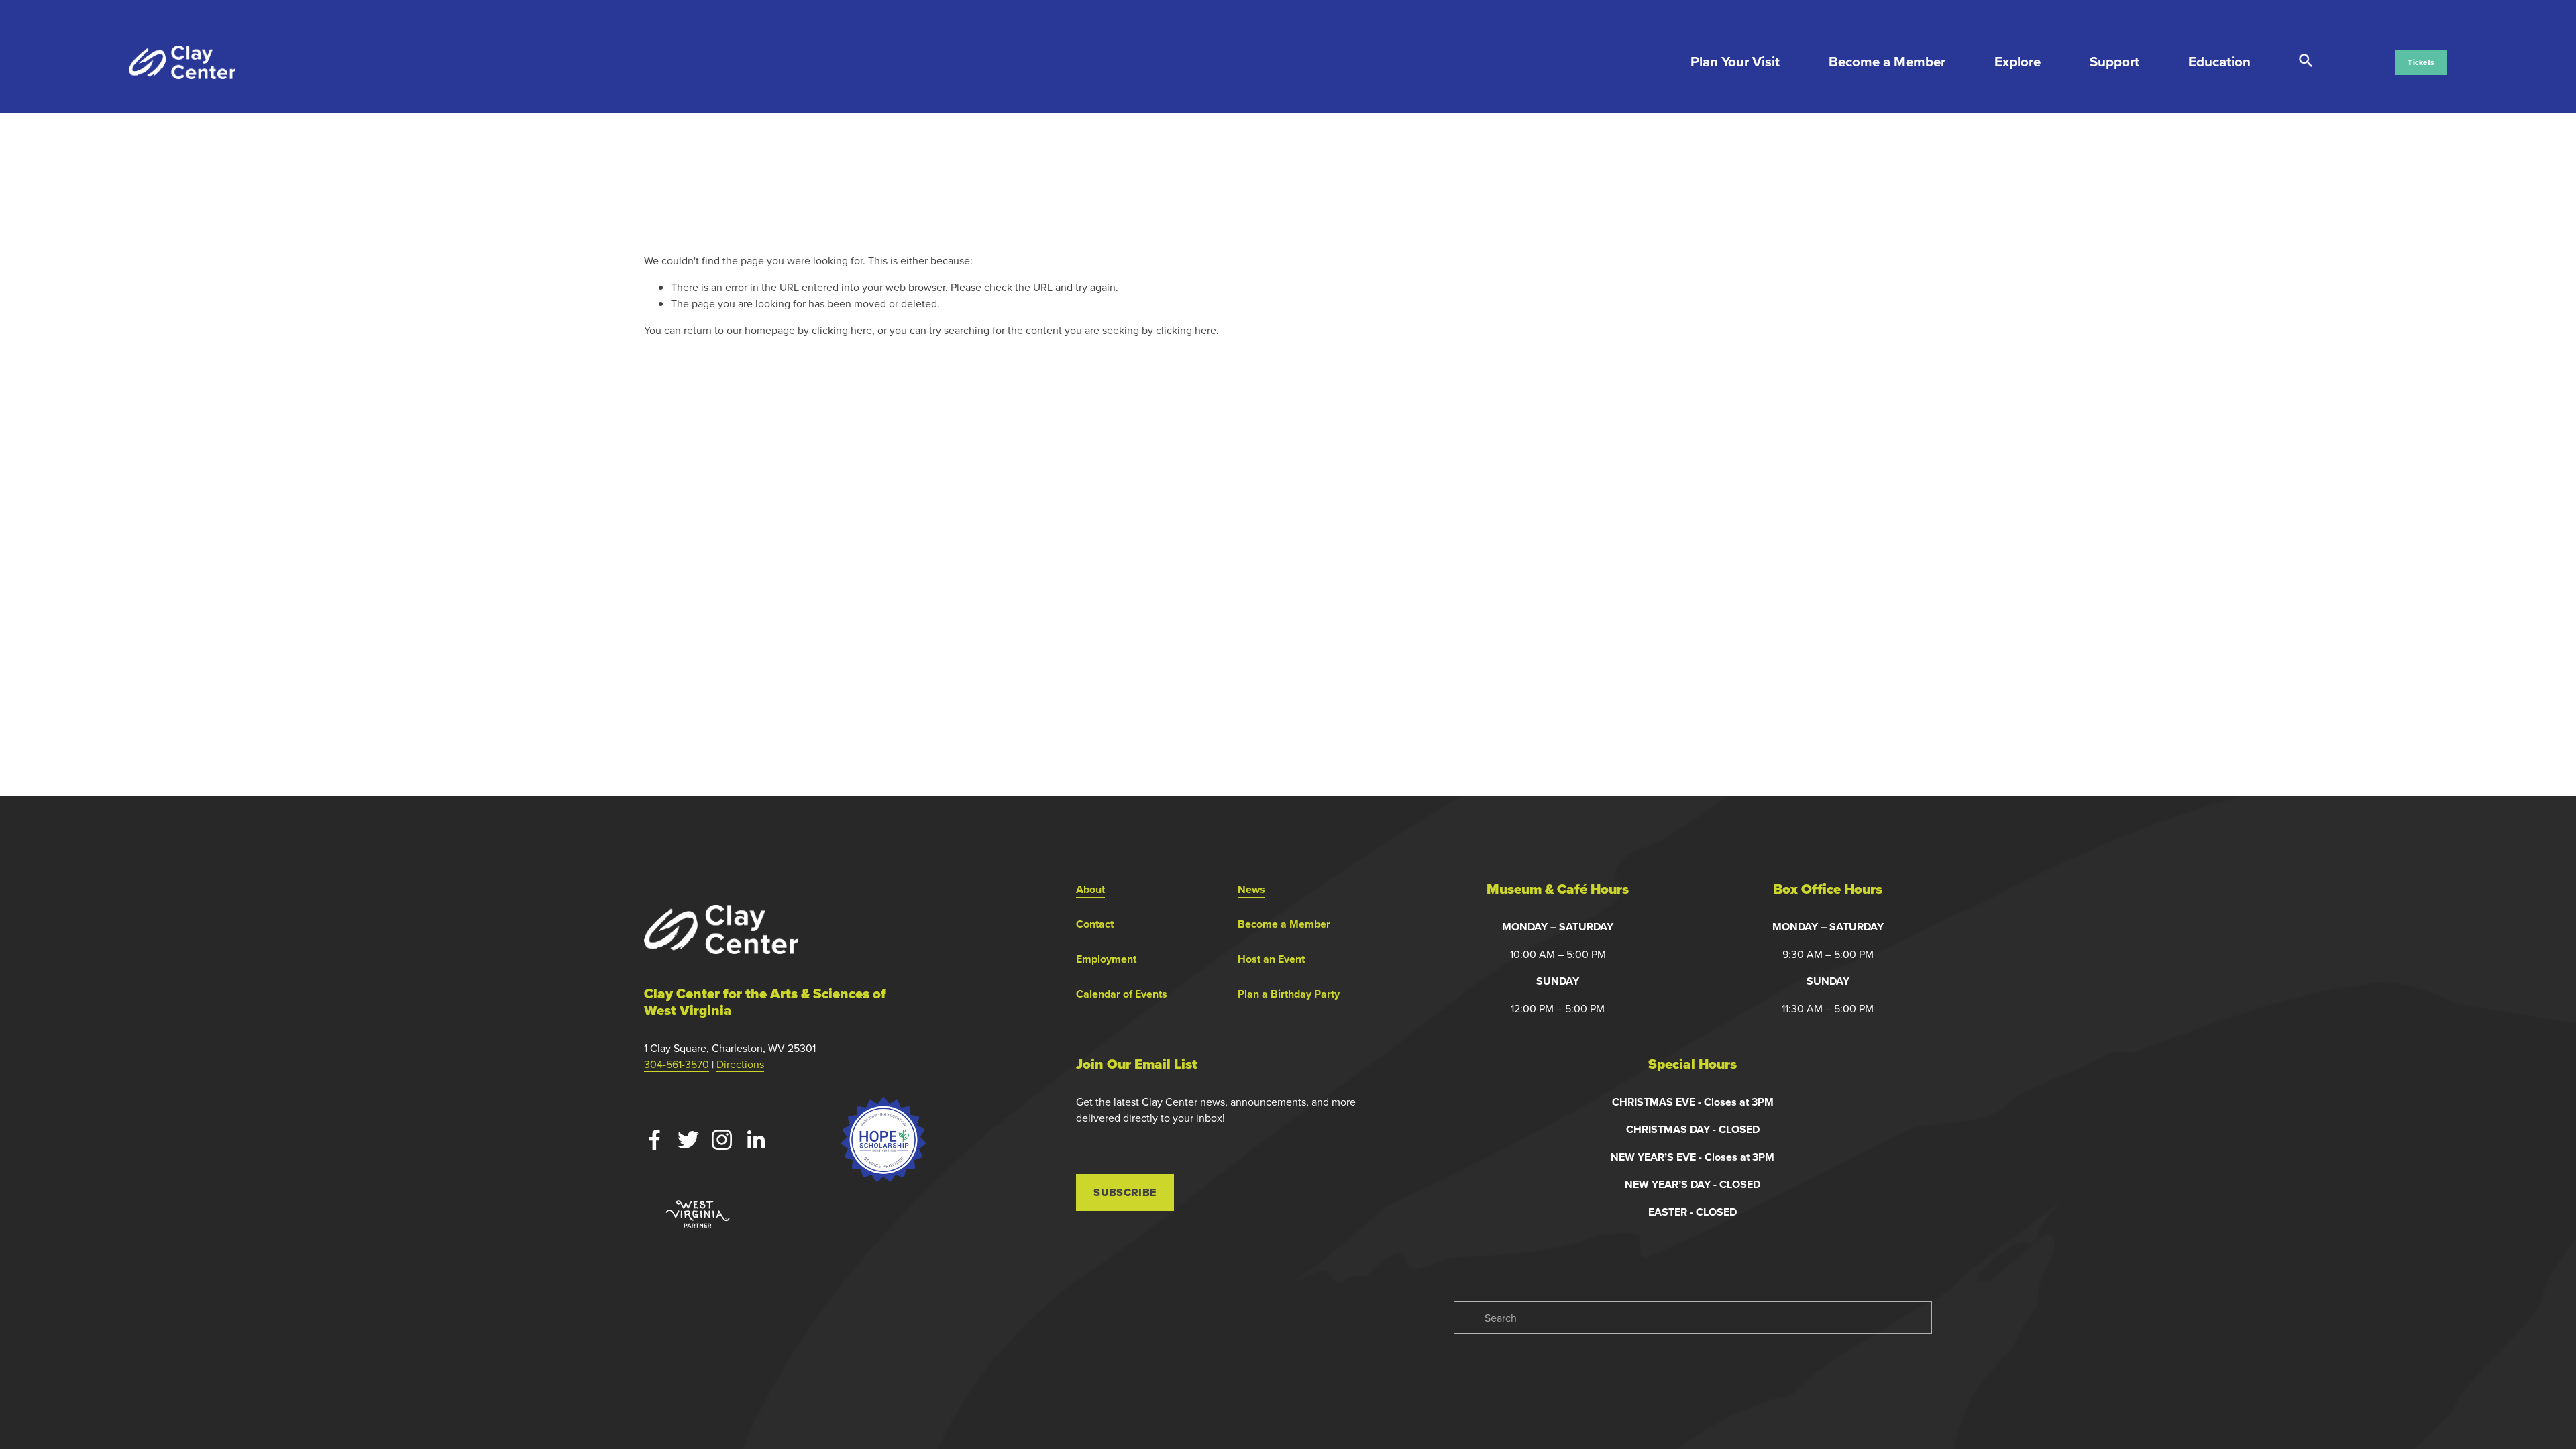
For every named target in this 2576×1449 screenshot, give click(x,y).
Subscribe (1125, 1192)
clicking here (842, 330)
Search (2306, 61)
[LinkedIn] (755, 1140)
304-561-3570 (677, 1064)
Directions (740, 1064)
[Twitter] (688, 1140)
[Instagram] (722, 1140)
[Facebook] (655, 1140)
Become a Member (1887, 62)
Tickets (2421, 62)
